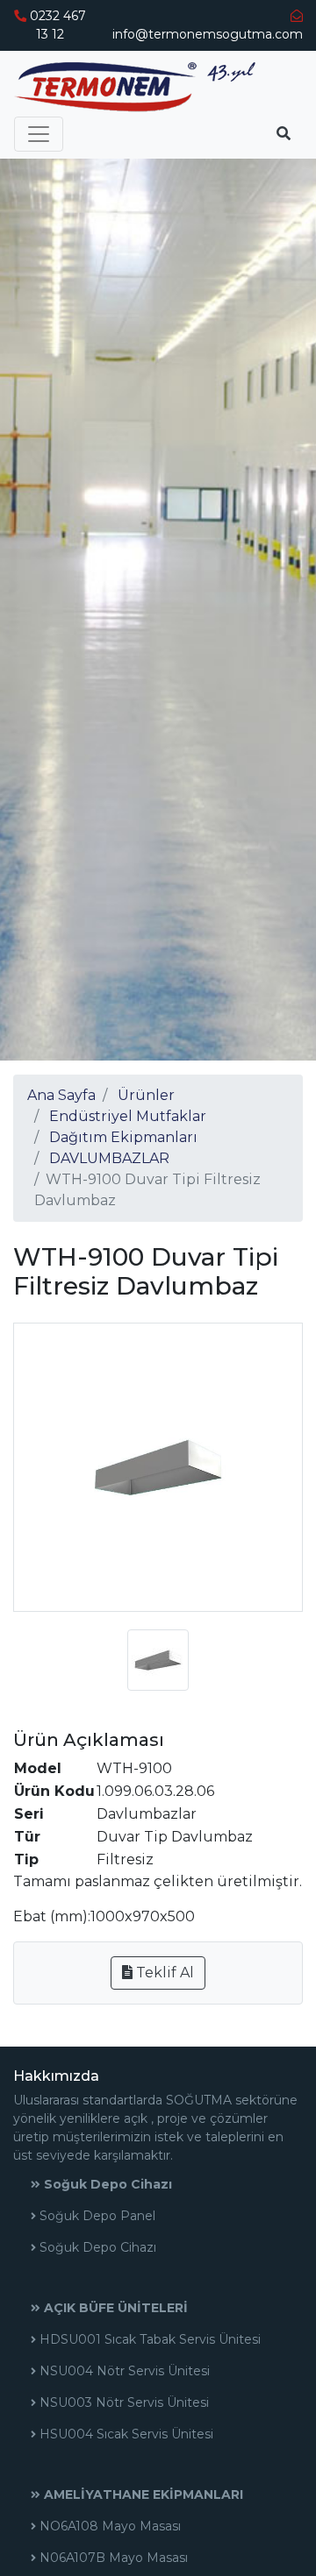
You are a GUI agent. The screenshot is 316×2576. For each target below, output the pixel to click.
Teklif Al (163, 1973)
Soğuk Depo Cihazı (106, 2184)
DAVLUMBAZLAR (109, 1158)
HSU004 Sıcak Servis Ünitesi (125, 2434)
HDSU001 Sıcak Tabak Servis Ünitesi (148, 2339)
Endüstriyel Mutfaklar (128, 1116)
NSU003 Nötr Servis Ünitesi (122, 2402)
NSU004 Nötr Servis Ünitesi (123, 2371)
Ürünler (146, 1095)
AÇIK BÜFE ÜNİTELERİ (114, 2308)
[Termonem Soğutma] (135, 87)
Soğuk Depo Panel (96, 2216)
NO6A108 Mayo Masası (108, 2526)
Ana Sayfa (61, 1095)
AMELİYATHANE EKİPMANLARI (142, 2494)
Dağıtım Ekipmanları (123, 1137)
